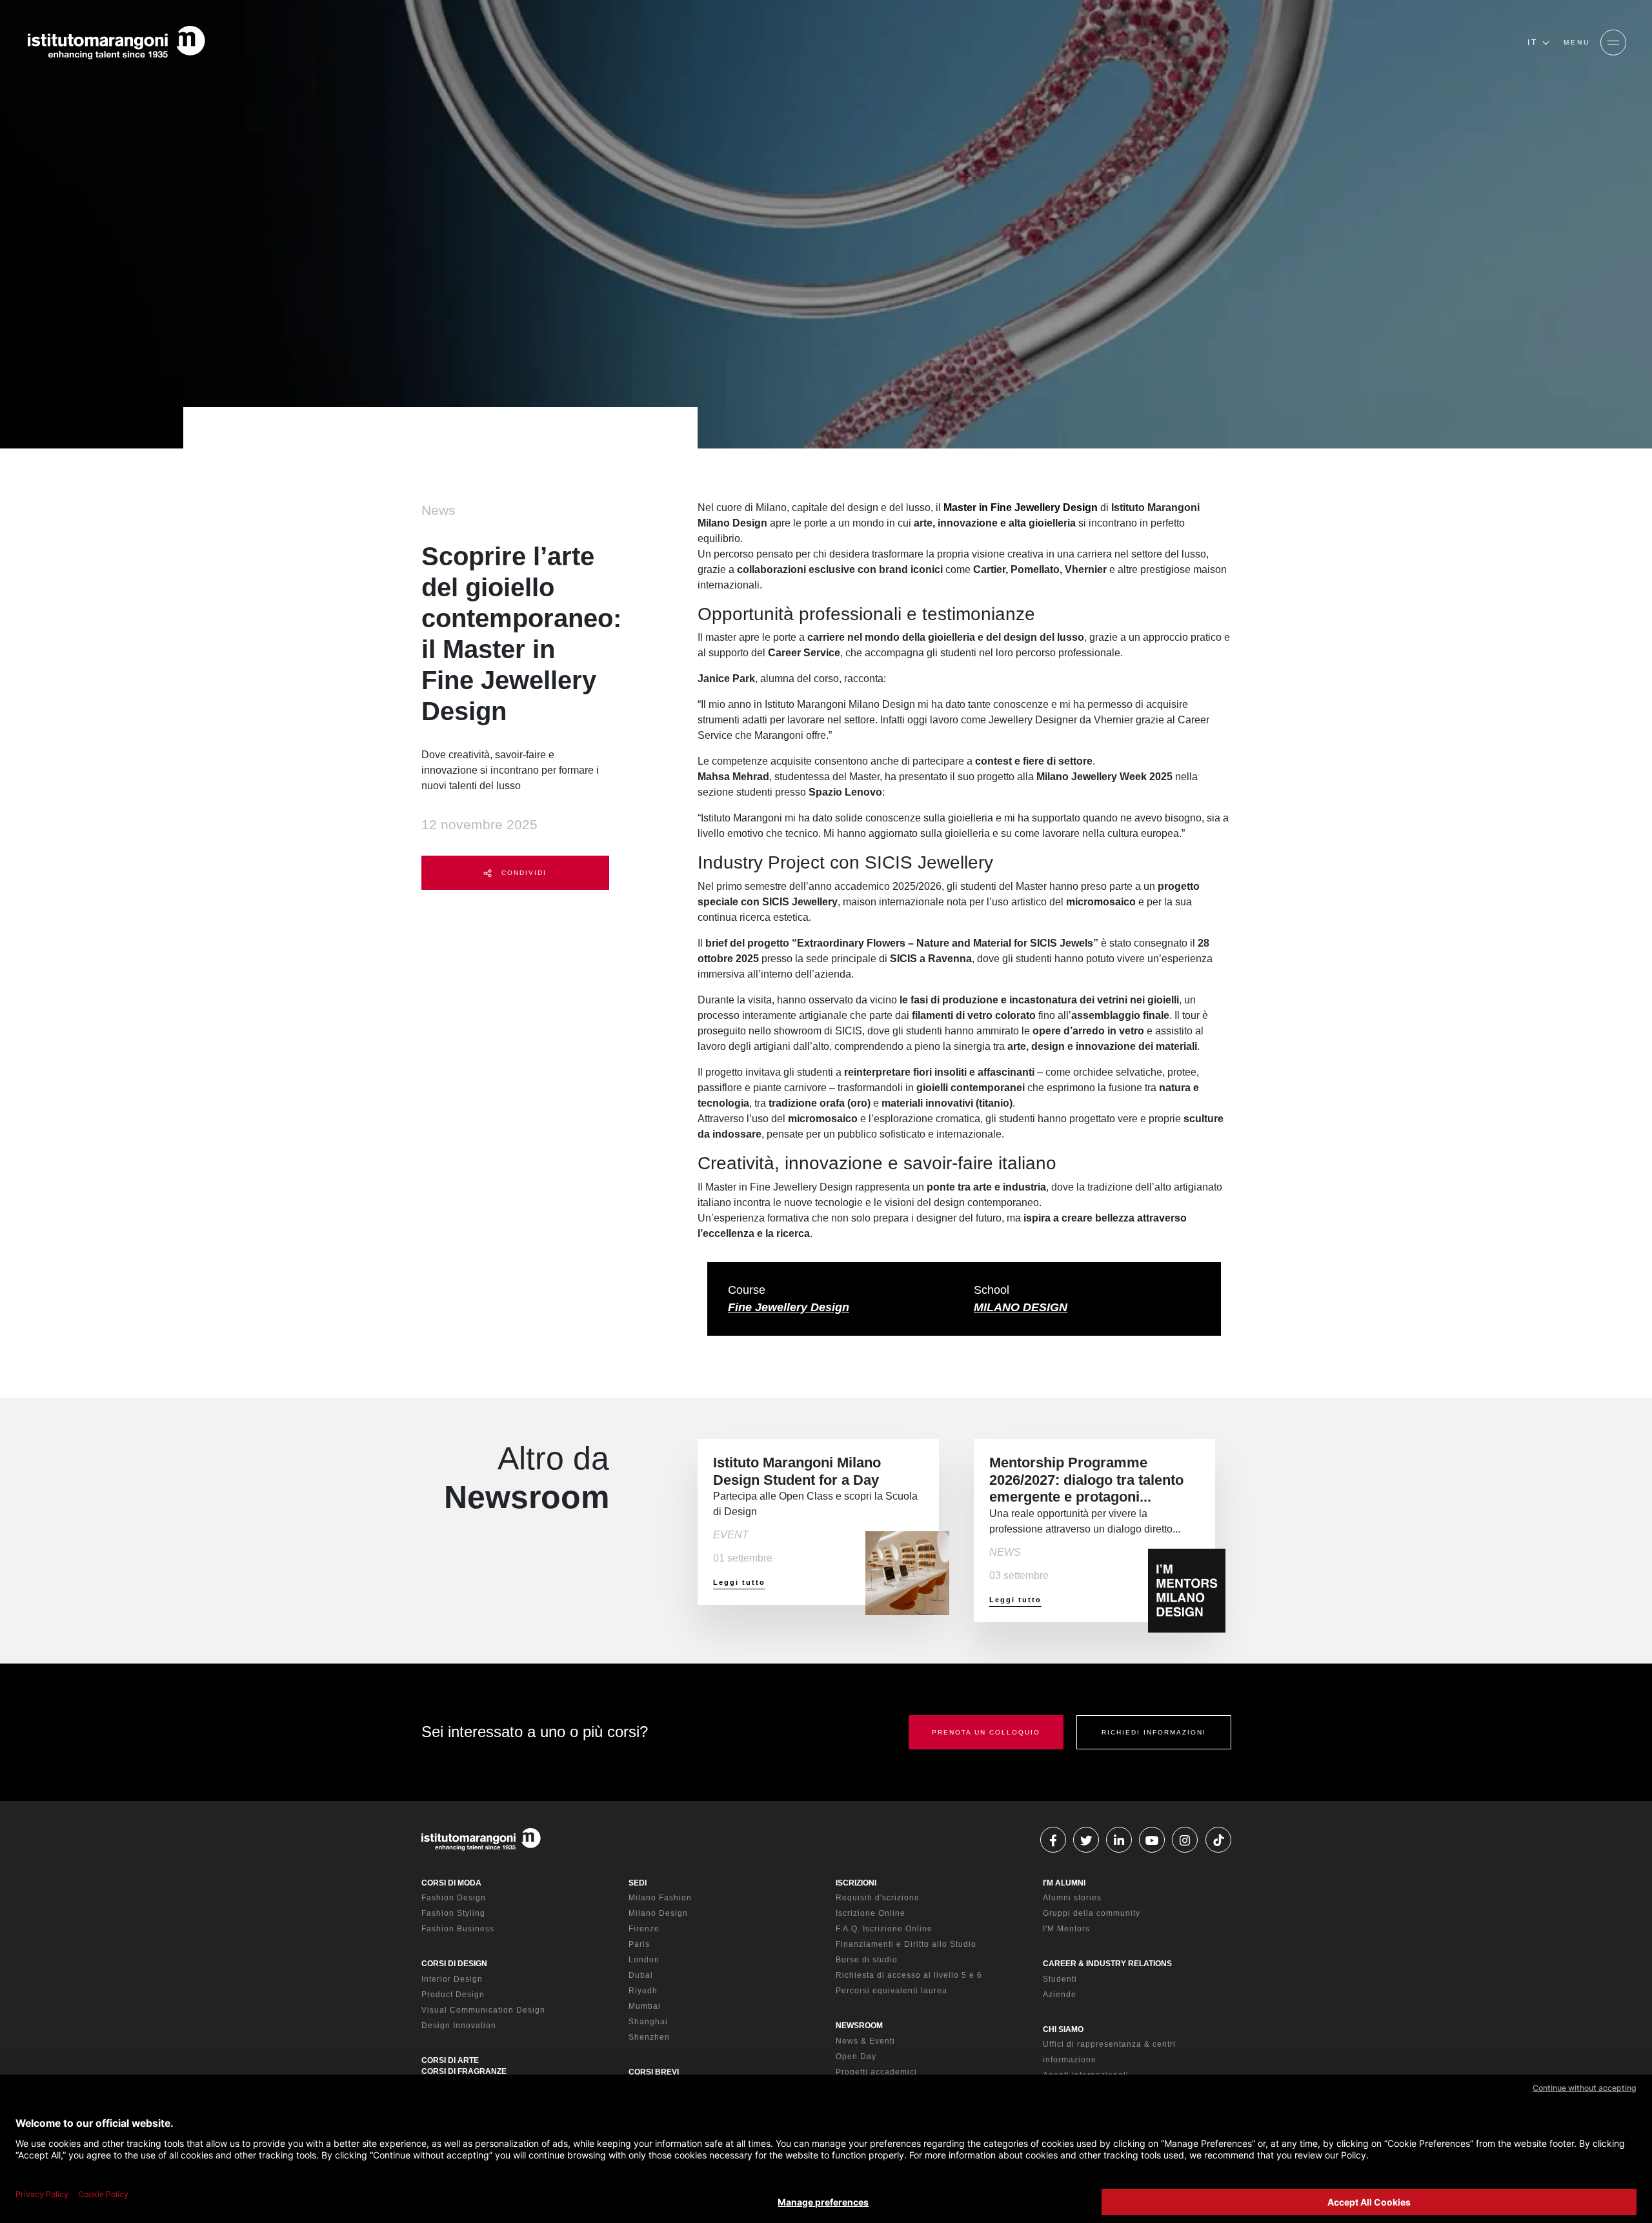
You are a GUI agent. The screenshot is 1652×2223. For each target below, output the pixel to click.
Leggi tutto (739, 1582)
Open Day (856, 2057)
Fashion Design (454, 1898)
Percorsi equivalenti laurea (891, 1991)
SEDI (638, 1883)
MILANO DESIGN (1021, 1307)
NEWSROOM (859, 2026)
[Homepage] (116, 43)
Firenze (644, 1929)
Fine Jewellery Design (789, 1307)
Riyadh (643, 1991)
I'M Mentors (1066, 1929)
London (644, 1960)
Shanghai (648, 2022)
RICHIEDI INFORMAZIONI (1154, 1732)
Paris (639, 1944)
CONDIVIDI (522, 873)
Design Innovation (459, 2026)
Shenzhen (649, 2037)
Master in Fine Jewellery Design (1021, 508)
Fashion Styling (453, 1913)
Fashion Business (458, 1929)
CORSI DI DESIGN (454, 1964)
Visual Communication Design (483, 2010)
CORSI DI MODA (451, 1883)
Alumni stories (1072, 1898)
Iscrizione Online (871, 1913)
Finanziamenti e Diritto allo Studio (906, 1944)
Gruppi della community (1092, 1913)
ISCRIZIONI (856, 1883)
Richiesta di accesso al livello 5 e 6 (909, 1975)
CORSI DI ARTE (450, 2060)
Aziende (1060, 1995)
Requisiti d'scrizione (878, 1898)
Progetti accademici (876, 2072)
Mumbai (645, 2006)
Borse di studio (867, 1960)
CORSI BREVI (654, 2072)
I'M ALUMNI (1064, 1883)
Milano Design (658, 1913)
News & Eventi (865, 2041)
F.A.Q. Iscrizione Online (884, 1929)
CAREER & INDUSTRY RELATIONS (1107, 1964)
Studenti (1060, 1979)
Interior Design (452, 1979)
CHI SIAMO (1063, 2029)
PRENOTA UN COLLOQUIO (986, 1732)
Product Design (453, 1995)
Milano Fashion (660, 1898)
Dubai (641, 1975)
